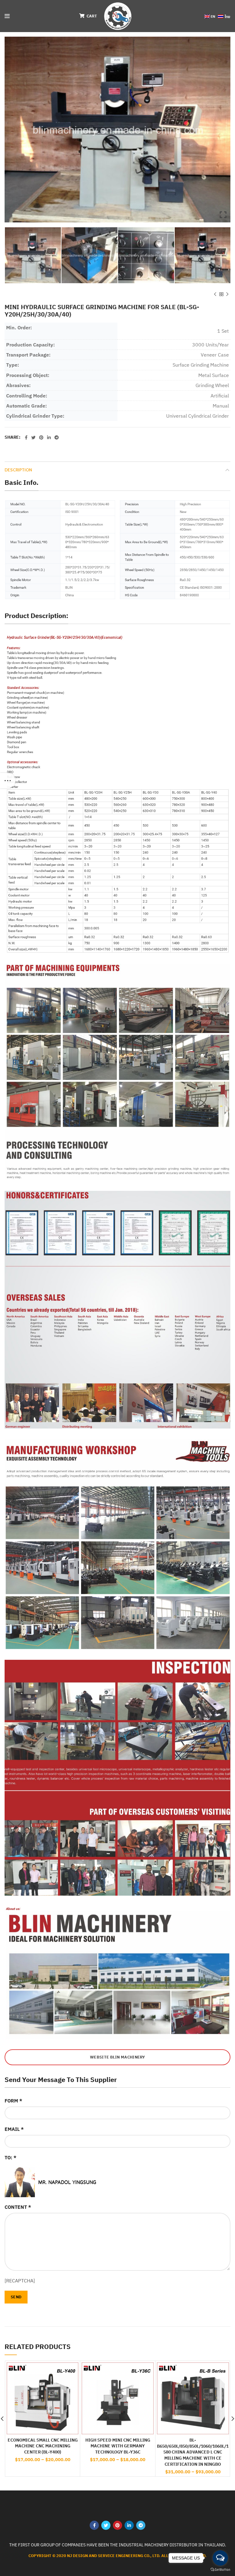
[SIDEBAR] (8, 781)
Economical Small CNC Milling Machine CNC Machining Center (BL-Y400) (43, 2446)
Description (18, 470)
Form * (13, 2101)
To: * (11, 2157)
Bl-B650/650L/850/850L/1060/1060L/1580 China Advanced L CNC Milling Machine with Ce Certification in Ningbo (193, 2452)
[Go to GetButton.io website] (220, 2570)
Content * (18, 2207)
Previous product (215, 294)
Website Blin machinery (117, 2057)
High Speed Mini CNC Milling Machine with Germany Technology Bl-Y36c (118, 2446)
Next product (227, 294)
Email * (14, 2129)
